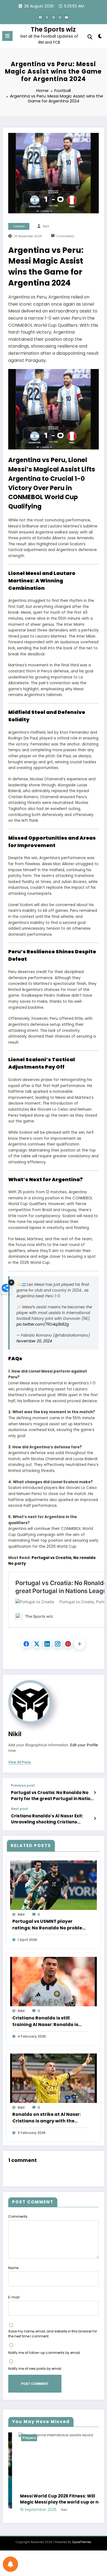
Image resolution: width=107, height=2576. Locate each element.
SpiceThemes (82, 2550)
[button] (80, 1644)
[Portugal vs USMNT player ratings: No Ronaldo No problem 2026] (54, 1885)
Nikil (46, 226)
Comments (18, 2216)
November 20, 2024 (34, 1341)
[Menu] (7, 36)
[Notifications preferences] (10, 2564)
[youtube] (67, 17)
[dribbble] (54, 17)
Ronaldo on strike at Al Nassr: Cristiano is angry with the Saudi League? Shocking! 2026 (48, 2118)
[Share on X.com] (37, 1644)
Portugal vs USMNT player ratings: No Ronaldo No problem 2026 (50, 1925)
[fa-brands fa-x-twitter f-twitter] (47, 17)
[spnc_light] (100, 37)
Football (19, 226)
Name (13, 2268)
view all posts (20, 1762)
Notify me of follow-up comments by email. (44, 2353)
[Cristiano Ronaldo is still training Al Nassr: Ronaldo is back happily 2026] (54, 1981)
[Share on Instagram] (58, 1644)
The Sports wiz (53, 29)
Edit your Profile (84, 1745)
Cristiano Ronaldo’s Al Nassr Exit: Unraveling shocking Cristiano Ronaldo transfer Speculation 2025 (50, 1819)
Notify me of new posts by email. (35, 2369)
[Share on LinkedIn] (47, 1644)
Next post (19, 1809)
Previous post (23, 1786)
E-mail (14, 2297)
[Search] (90, 37)
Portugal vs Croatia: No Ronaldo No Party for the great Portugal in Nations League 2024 (53, 1796)
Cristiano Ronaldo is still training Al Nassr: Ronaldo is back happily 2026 (45, 2021)
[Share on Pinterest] (68, 1644)
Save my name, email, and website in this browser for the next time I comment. (53, 2334)
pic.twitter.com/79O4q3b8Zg (43, 1324)
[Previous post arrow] (95, 1793)
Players (58, 2438)
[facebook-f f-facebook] (40, 17)
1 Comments (65, 236)
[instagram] (60, 17)
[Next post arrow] (95, 1818)
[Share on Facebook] (26, 1644)
